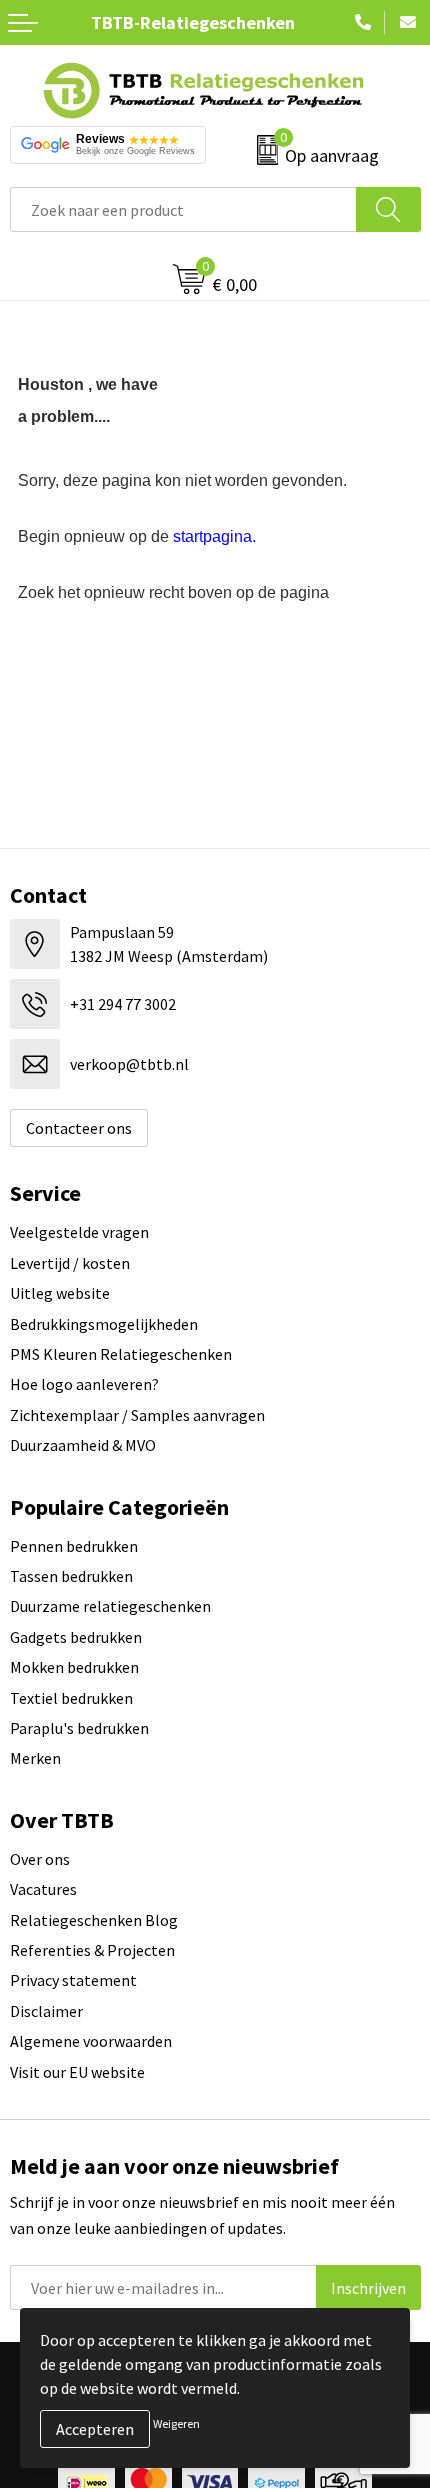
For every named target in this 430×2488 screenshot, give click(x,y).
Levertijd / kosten (70, 1263)
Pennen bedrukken (74, 1546)
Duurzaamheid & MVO (83, 1445)
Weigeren (176, 2423)
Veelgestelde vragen (79, 1232)
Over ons (40, 1859)
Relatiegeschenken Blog (94, 1920)
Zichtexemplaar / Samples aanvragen (137, 1415)
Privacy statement (73, 1980)
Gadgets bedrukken (76, 1637)
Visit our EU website (77, 2072)
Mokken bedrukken (74, 1667)
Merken (35, 1758)
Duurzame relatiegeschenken (110, 1606)
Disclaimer (46, 2011)
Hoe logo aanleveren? (84, 1384)
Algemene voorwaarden (91, 2041)
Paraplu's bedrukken (79, 1728)
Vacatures (43, 1889)
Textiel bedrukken (71, 1698)
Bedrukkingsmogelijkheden (104, 1324)
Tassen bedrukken (71, 1576)
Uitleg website (60, 1293)
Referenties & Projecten (92, 1950)
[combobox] (183, 209)
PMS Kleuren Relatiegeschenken (121, 1354)
